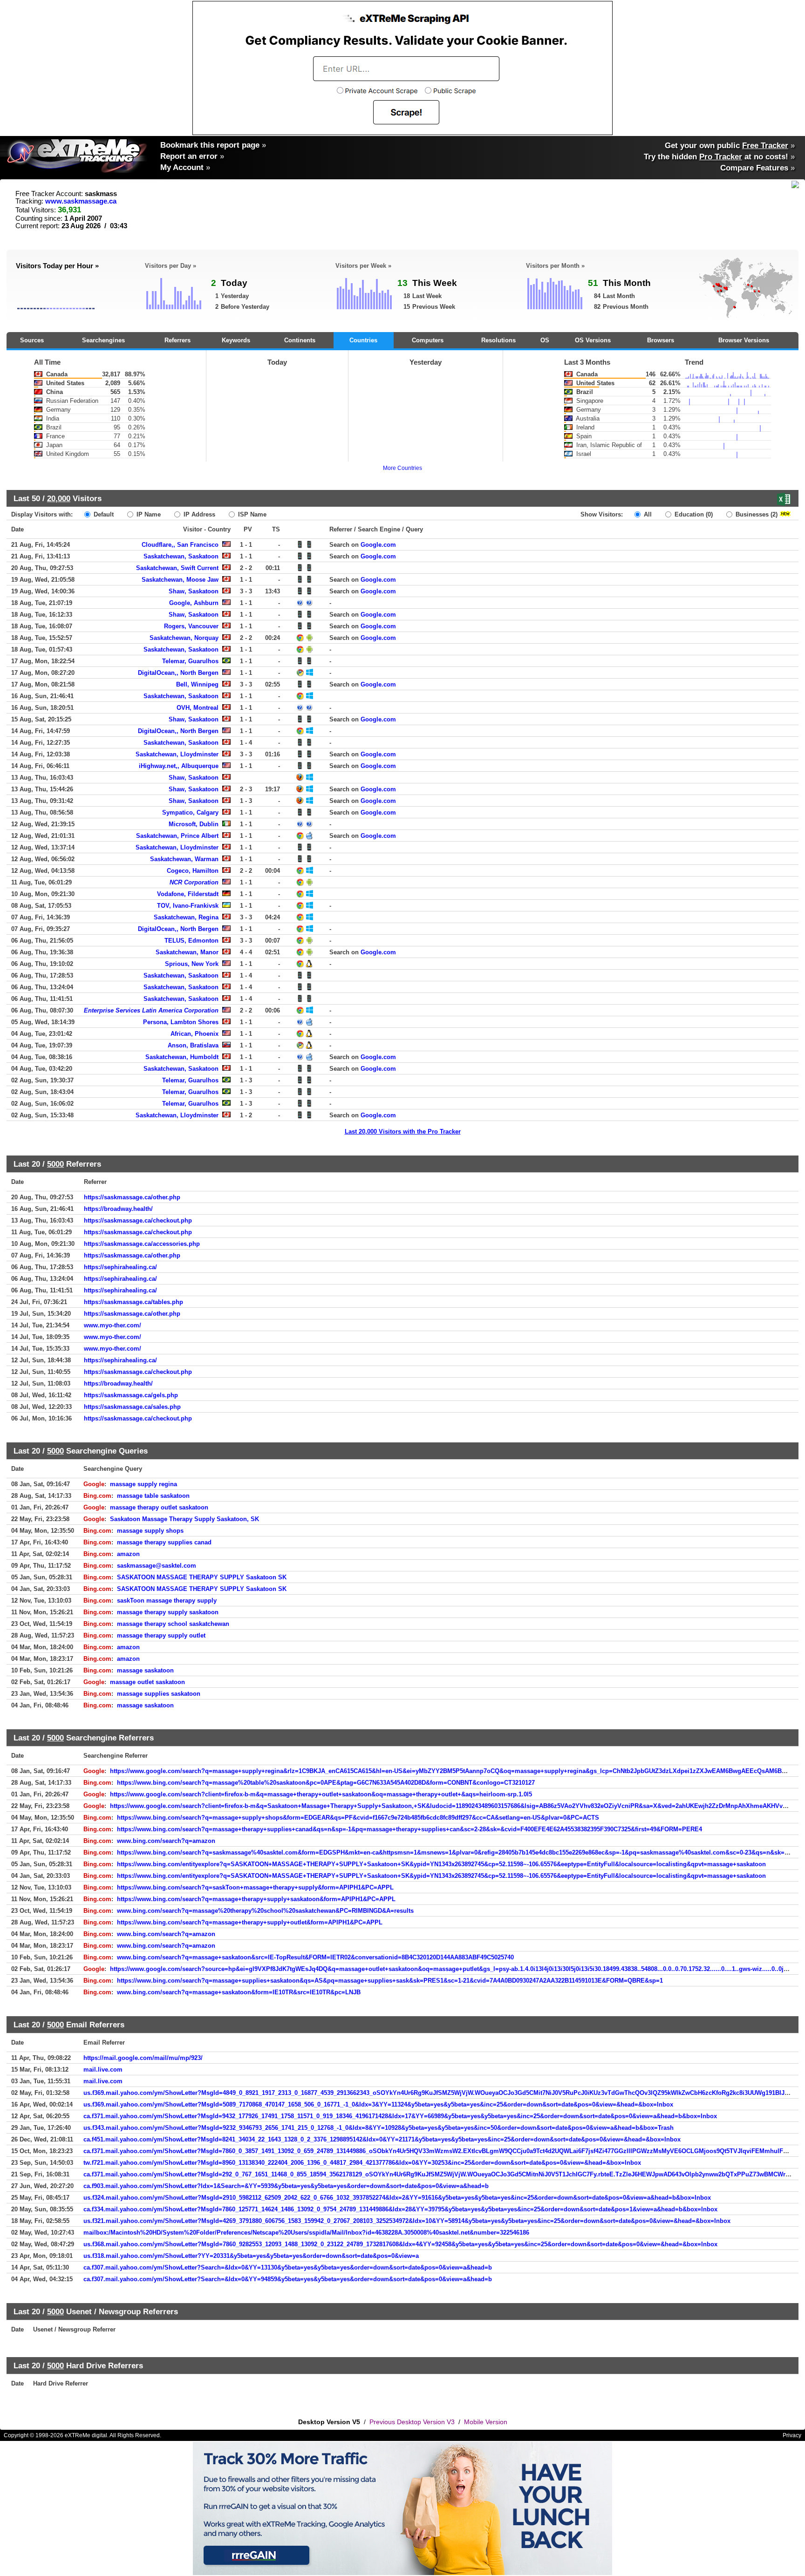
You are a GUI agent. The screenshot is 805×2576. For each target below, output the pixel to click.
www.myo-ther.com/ (113, 1325)
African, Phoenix (194, 1034)
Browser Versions (744, 340)
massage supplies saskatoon (159, 1694)
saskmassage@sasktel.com (157, 1566)
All (647, 514)
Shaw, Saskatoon (194, 591)
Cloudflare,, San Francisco (180, 545)
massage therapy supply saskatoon (168, 1612)
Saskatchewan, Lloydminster (177, 754)
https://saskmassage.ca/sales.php (132, 1407)
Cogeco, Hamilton (193, 871)
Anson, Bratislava (193, 1045)
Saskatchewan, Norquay (184, 638)
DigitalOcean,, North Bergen (178, 673)
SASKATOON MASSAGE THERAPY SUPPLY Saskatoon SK (202, 1577)
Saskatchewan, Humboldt (182, 1057)
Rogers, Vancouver (191, 626)
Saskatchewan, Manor (187, 952)
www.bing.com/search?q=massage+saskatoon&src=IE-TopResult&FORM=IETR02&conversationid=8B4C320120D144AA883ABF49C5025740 (315, 1957)
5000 (55, 1164)
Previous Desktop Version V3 (412, 2422)
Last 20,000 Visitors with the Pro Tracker (403, 1132)
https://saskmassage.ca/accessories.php (142, 1244)
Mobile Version (486, 2422)
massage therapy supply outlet (161, 1635)
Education (693, 514)
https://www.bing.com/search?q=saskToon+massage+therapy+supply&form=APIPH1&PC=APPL (255, 1887)
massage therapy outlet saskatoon (159, 1507)
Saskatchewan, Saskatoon (181, 556)
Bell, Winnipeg (197, 684)
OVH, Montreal (198, 708)
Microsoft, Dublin (194, 824)
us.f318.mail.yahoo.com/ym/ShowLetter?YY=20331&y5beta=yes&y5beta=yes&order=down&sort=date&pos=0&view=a (251, 2256)
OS (545, 340)
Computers (428, 340)
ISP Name (251, 514)
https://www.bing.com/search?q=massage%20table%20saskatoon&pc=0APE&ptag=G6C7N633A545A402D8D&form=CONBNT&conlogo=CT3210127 (326, 1783)
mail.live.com (103, 2070)
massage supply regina (143, 1484)
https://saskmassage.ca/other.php (132, 1197)
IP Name (148, 514)
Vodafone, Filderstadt (188, 894)
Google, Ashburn (194, 603)
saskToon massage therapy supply (167, 1601)
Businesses (756, 514)
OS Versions (593, 340)
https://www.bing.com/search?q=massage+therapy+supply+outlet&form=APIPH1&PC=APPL (250, 1922)
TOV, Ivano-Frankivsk (188, 906)
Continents (300, 340)
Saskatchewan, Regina (186, 917)
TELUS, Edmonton (191, 941)
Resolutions (498, 340)
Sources (32, 340)
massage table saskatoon (153, 1496)
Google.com (378, 545)
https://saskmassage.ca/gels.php (131, 1395)
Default (103, 514)
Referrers (177, 340)
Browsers (661, 340)
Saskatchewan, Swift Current (177, 568)
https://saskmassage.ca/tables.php (133, 1302)
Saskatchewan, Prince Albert (177, 836)
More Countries (402, 468)
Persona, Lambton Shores (181, 1022)
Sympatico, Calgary (190, 812)
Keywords (236, 340)
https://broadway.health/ (118, 1209)
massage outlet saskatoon (147, 1682)
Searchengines (103, 340)
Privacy (792, 2435)
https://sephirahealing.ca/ (120, 1267)
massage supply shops (150, 1531)
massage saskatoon (145, 1670)
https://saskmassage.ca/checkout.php (138, 1220)
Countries (363, 340)
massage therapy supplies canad (164, 1542)
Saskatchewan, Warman (184, 859)
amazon (128, 1554)
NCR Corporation (194, 882)
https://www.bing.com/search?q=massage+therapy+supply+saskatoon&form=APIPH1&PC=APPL (256, 1899)
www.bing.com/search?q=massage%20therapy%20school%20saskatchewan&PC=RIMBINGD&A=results (265, 1911)
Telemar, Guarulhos (190, 661)
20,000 (59, 498)
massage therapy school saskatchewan (173, 1624)
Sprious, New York (192, 964)
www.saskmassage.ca (81, 201)
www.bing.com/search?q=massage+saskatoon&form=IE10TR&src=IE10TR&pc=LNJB (239, 1992)
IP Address (198, 514)
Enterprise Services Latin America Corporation (151, 1010)
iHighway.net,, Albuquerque (179, 766)
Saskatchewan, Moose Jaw (180, 580)
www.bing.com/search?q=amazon (166, 1841)
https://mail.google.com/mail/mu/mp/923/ (143, 2058)
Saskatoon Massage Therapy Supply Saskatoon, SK (184, 1519)
